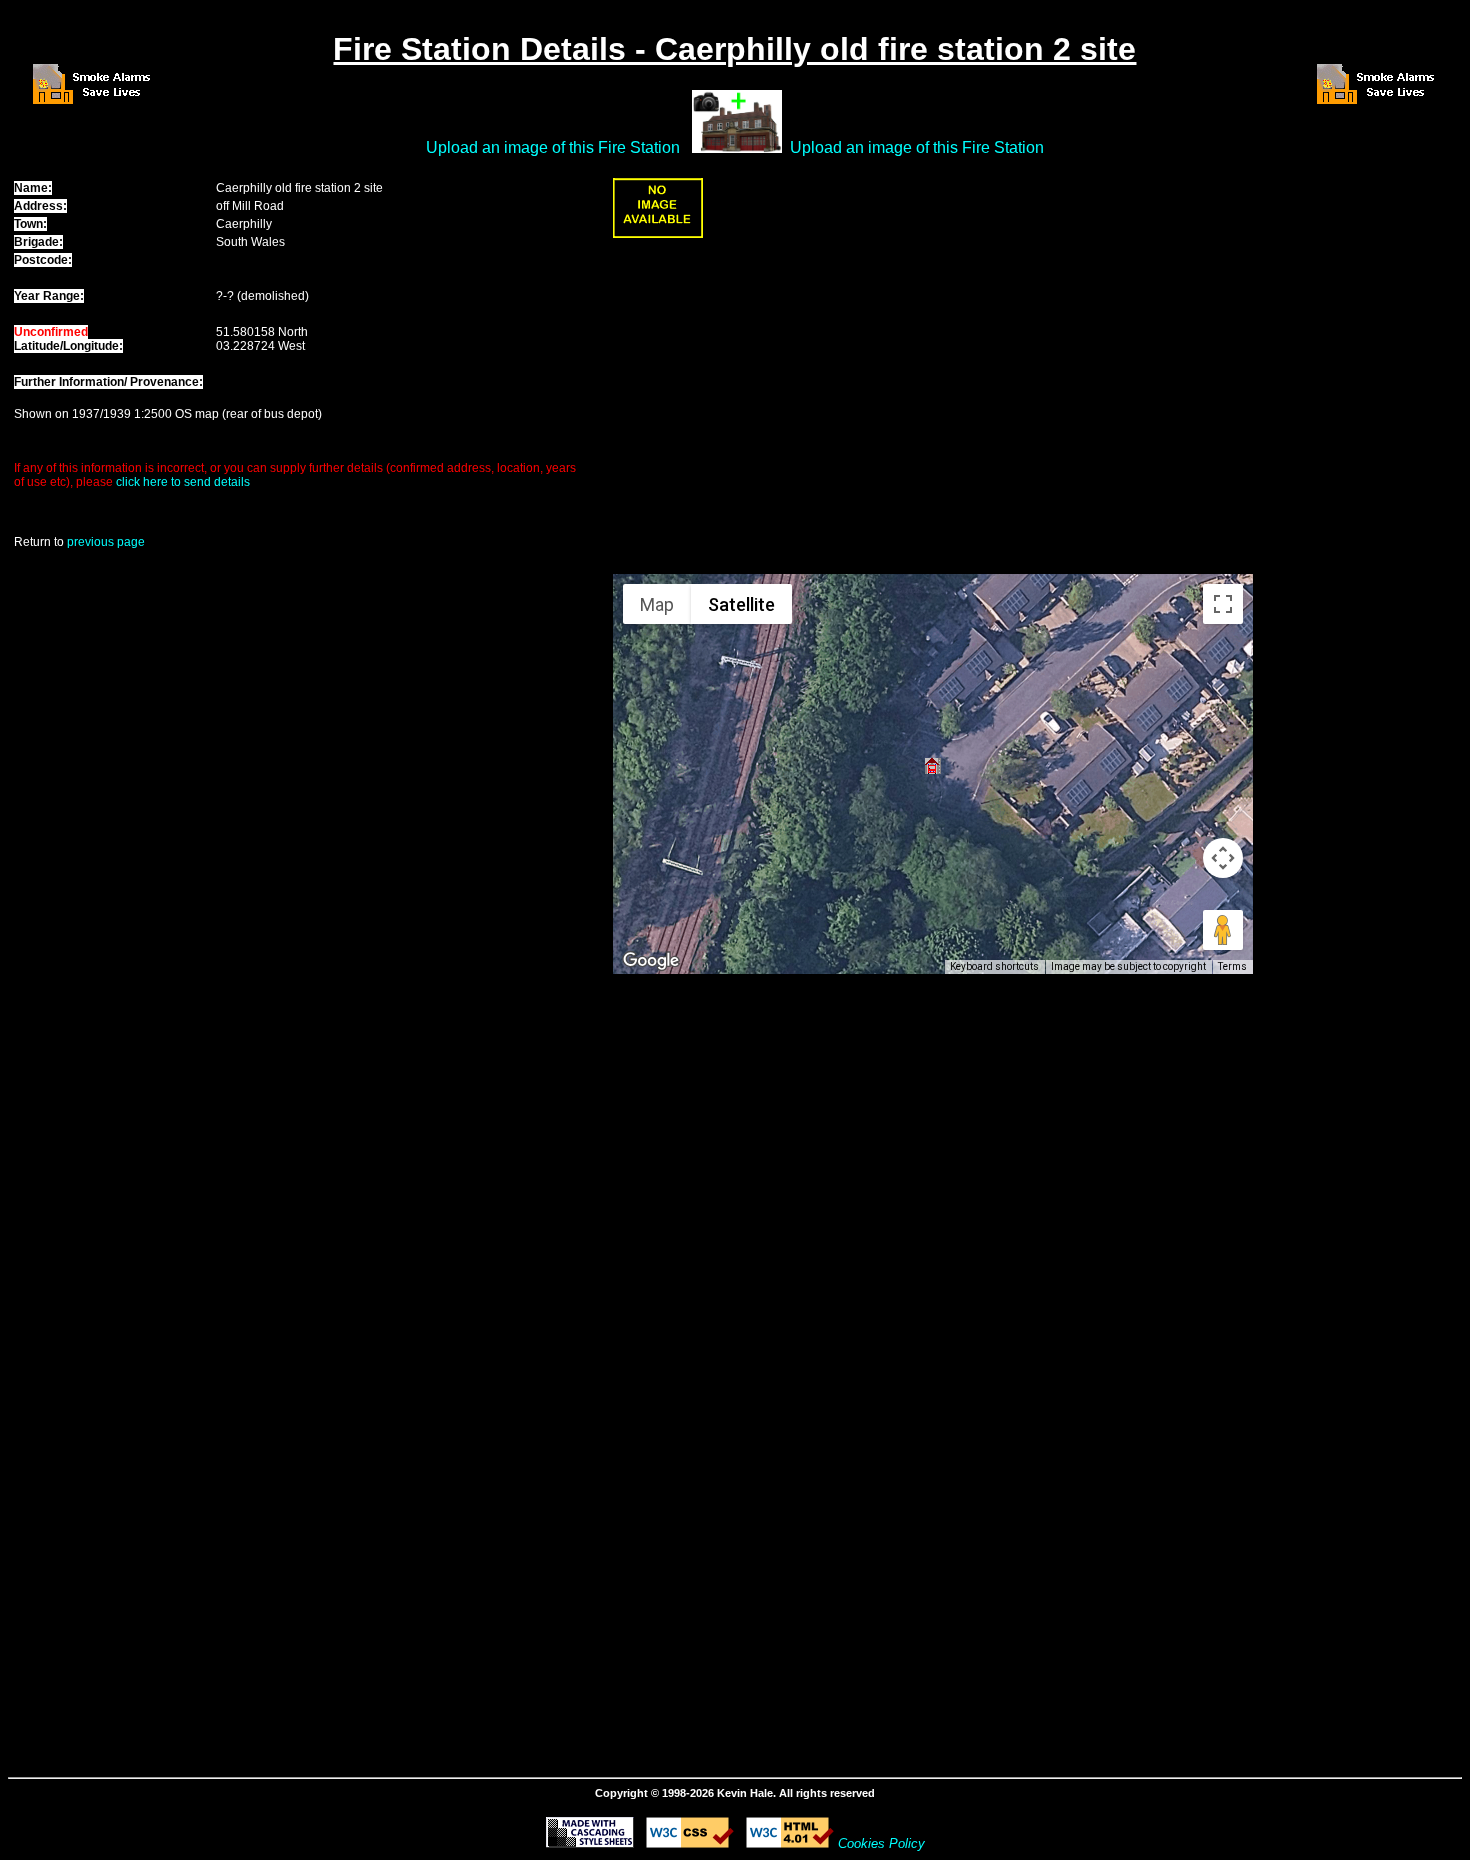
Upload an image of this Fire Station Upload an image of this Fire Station (735, 147)
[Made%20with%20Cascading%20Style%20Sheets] (590, 1842)
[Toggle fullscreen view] (1223, 604)
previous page (106, 542)
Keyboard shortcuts (994, 966)
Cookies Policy (881, 1843)
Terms (1232, 966)
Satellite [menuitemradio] (741, 604)
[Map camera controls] (1223, 858)
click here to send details (183, 482)
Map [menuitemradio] (657, 604)
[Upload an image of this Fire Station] (658, 234)
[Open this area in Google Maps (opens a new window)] (651, 961)
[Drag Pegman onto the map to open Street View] (1223, 930)
